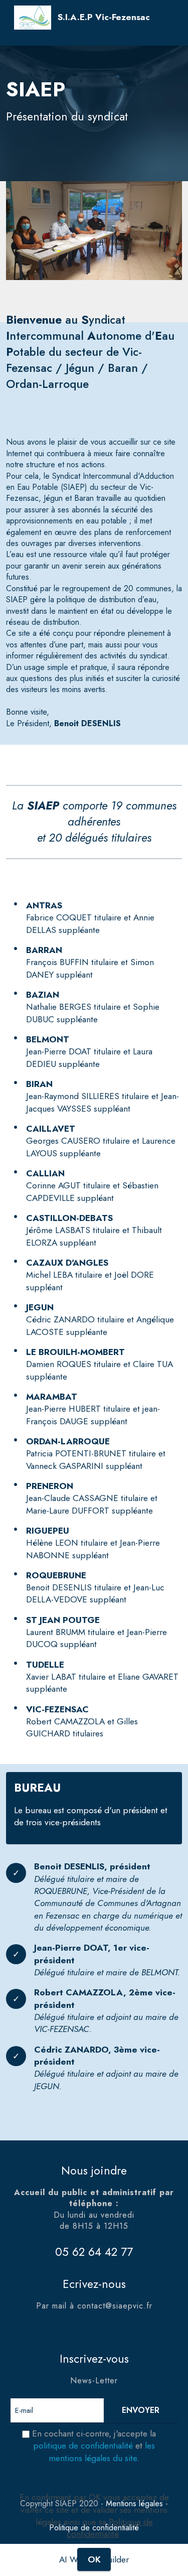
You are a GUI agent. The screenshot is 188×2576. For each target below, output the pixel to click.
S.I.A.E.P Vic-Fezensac (104, 17)
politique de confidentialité (83, 2446)
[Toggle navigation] (22, 40)
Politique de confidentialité (110, 2528)
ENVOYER (141, 2410)
